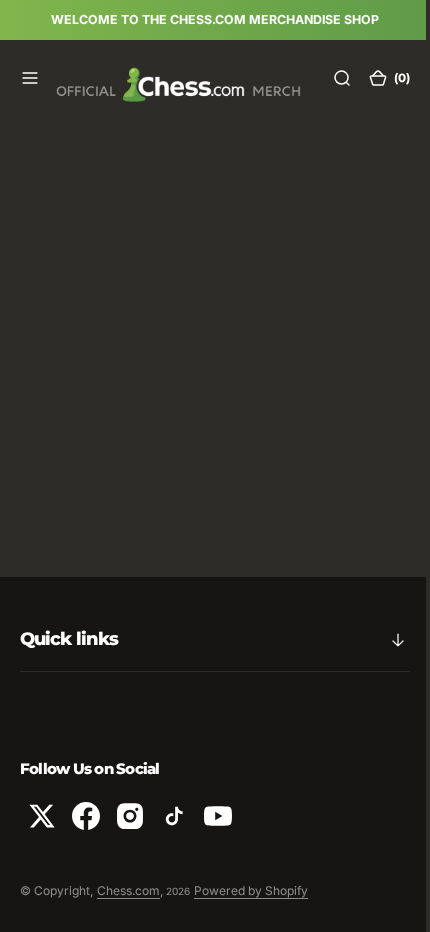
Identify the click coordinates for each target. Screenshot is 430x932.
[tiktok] (174, 816)
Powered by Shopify (251, 890)
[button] (30, 78)
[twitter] (42, 816)
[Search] (327, 78)
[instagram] (130, 816)
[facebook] (86, 816)
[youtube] (218, 816)
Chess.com (128, 890)
